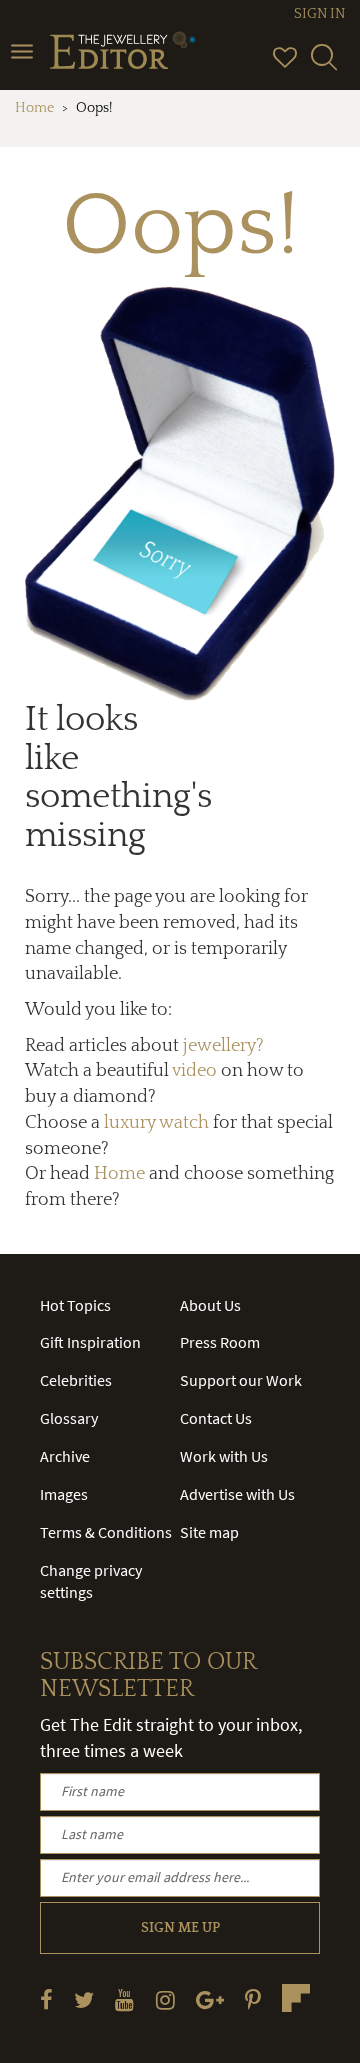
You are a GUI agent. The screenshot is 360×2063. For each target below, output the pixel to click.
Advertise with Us (237, 1494)
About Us (210, 1305)
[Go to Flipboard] (296, 1998)
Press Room (220, 1342)
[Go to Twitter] (84, 1999)
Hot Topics (75, 1305)
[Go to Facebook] (46, 1999)
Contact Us (216, 1418)
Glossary (69, 1418)
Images (64, 1494)
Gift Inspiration (90, 1342)
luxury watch (156, 1123)
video (194, 1071)
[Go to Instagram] (165, 1999)
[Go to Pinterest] (253, 1999)
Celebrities (76, 1380)
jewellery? (223, 1046)
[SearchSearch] (324, 66)
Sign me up (180, 1928)
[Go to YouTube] (124, 1999)
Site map (209, 1532)
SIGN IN (319, 14)
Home (34, 108)
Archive (65, 1456)
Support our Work (241, 1380)
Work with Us (224, 1456)
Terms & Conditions (106, 1532)
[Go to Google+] (210, 1999)
